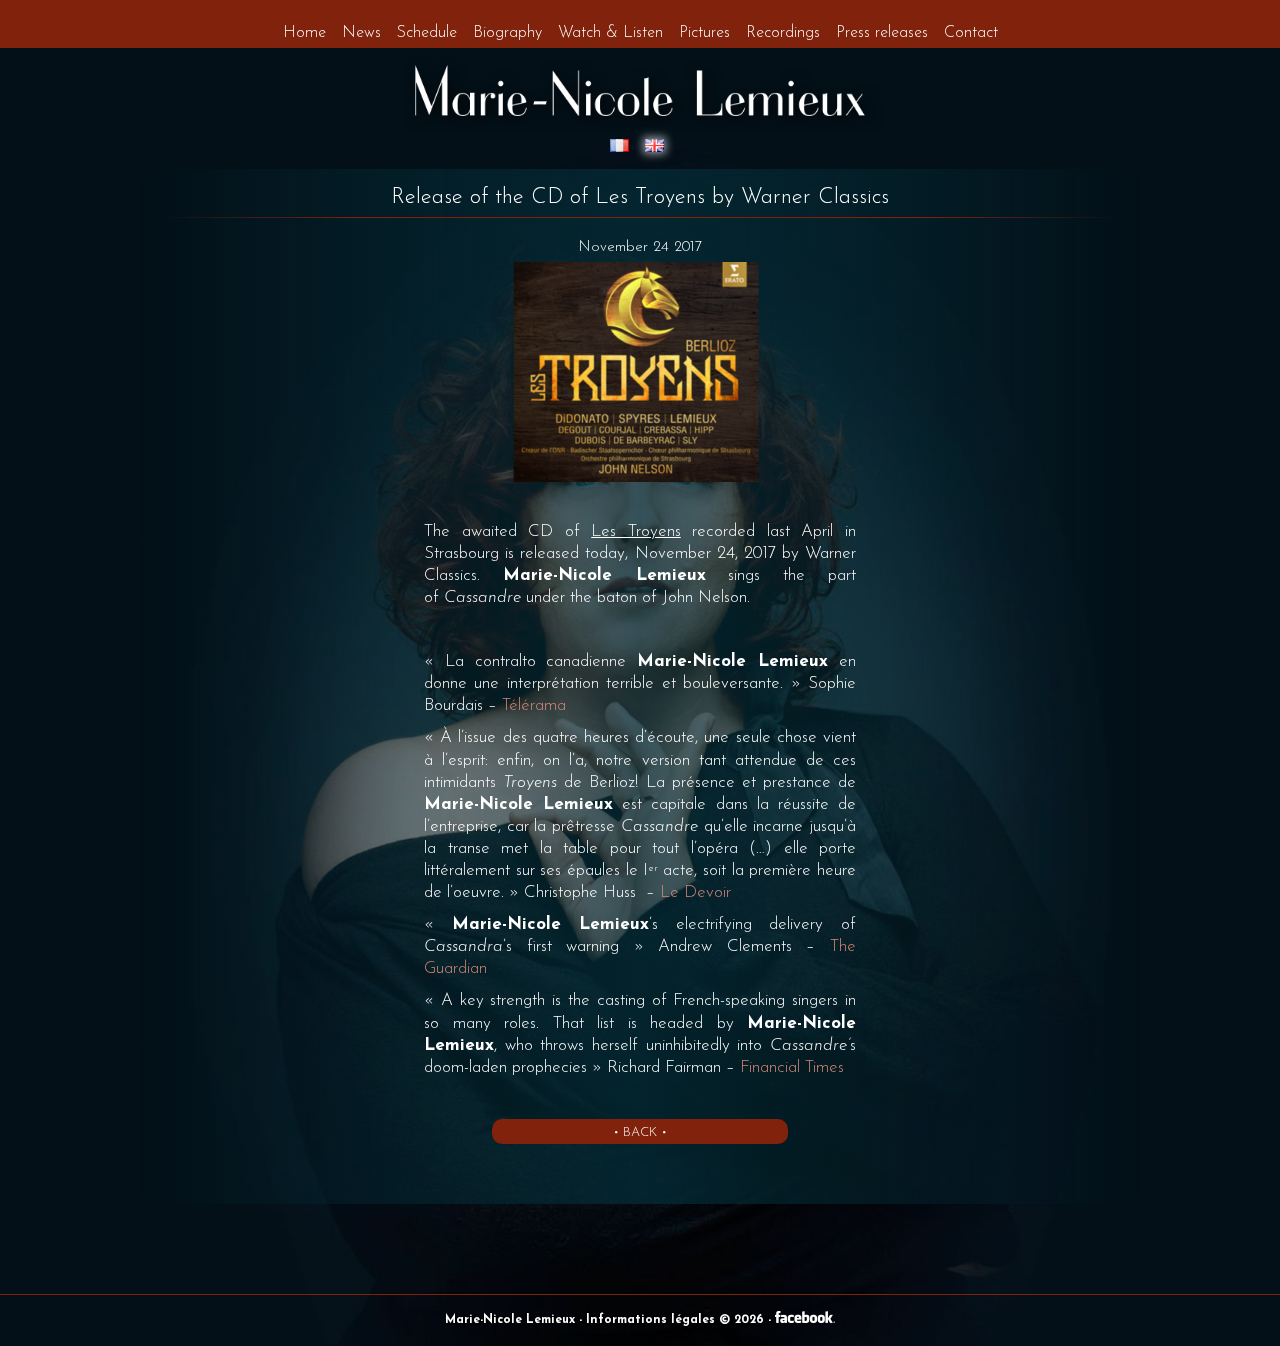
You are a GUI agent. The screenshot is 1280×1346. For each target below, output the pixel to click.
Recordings (783, 33)
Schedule (427, 33)
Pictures (704, 33)
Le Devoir (695, 892)
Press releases (882, 33)
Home (304, 33)
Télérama (534, 705)
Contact (971, 33)
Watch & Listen (610, 33)
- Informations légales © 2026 (673, 1320)
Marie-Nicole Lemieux (512, 1320)
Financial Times (792, 1067)
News (361, 33)
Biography (507, 33)
